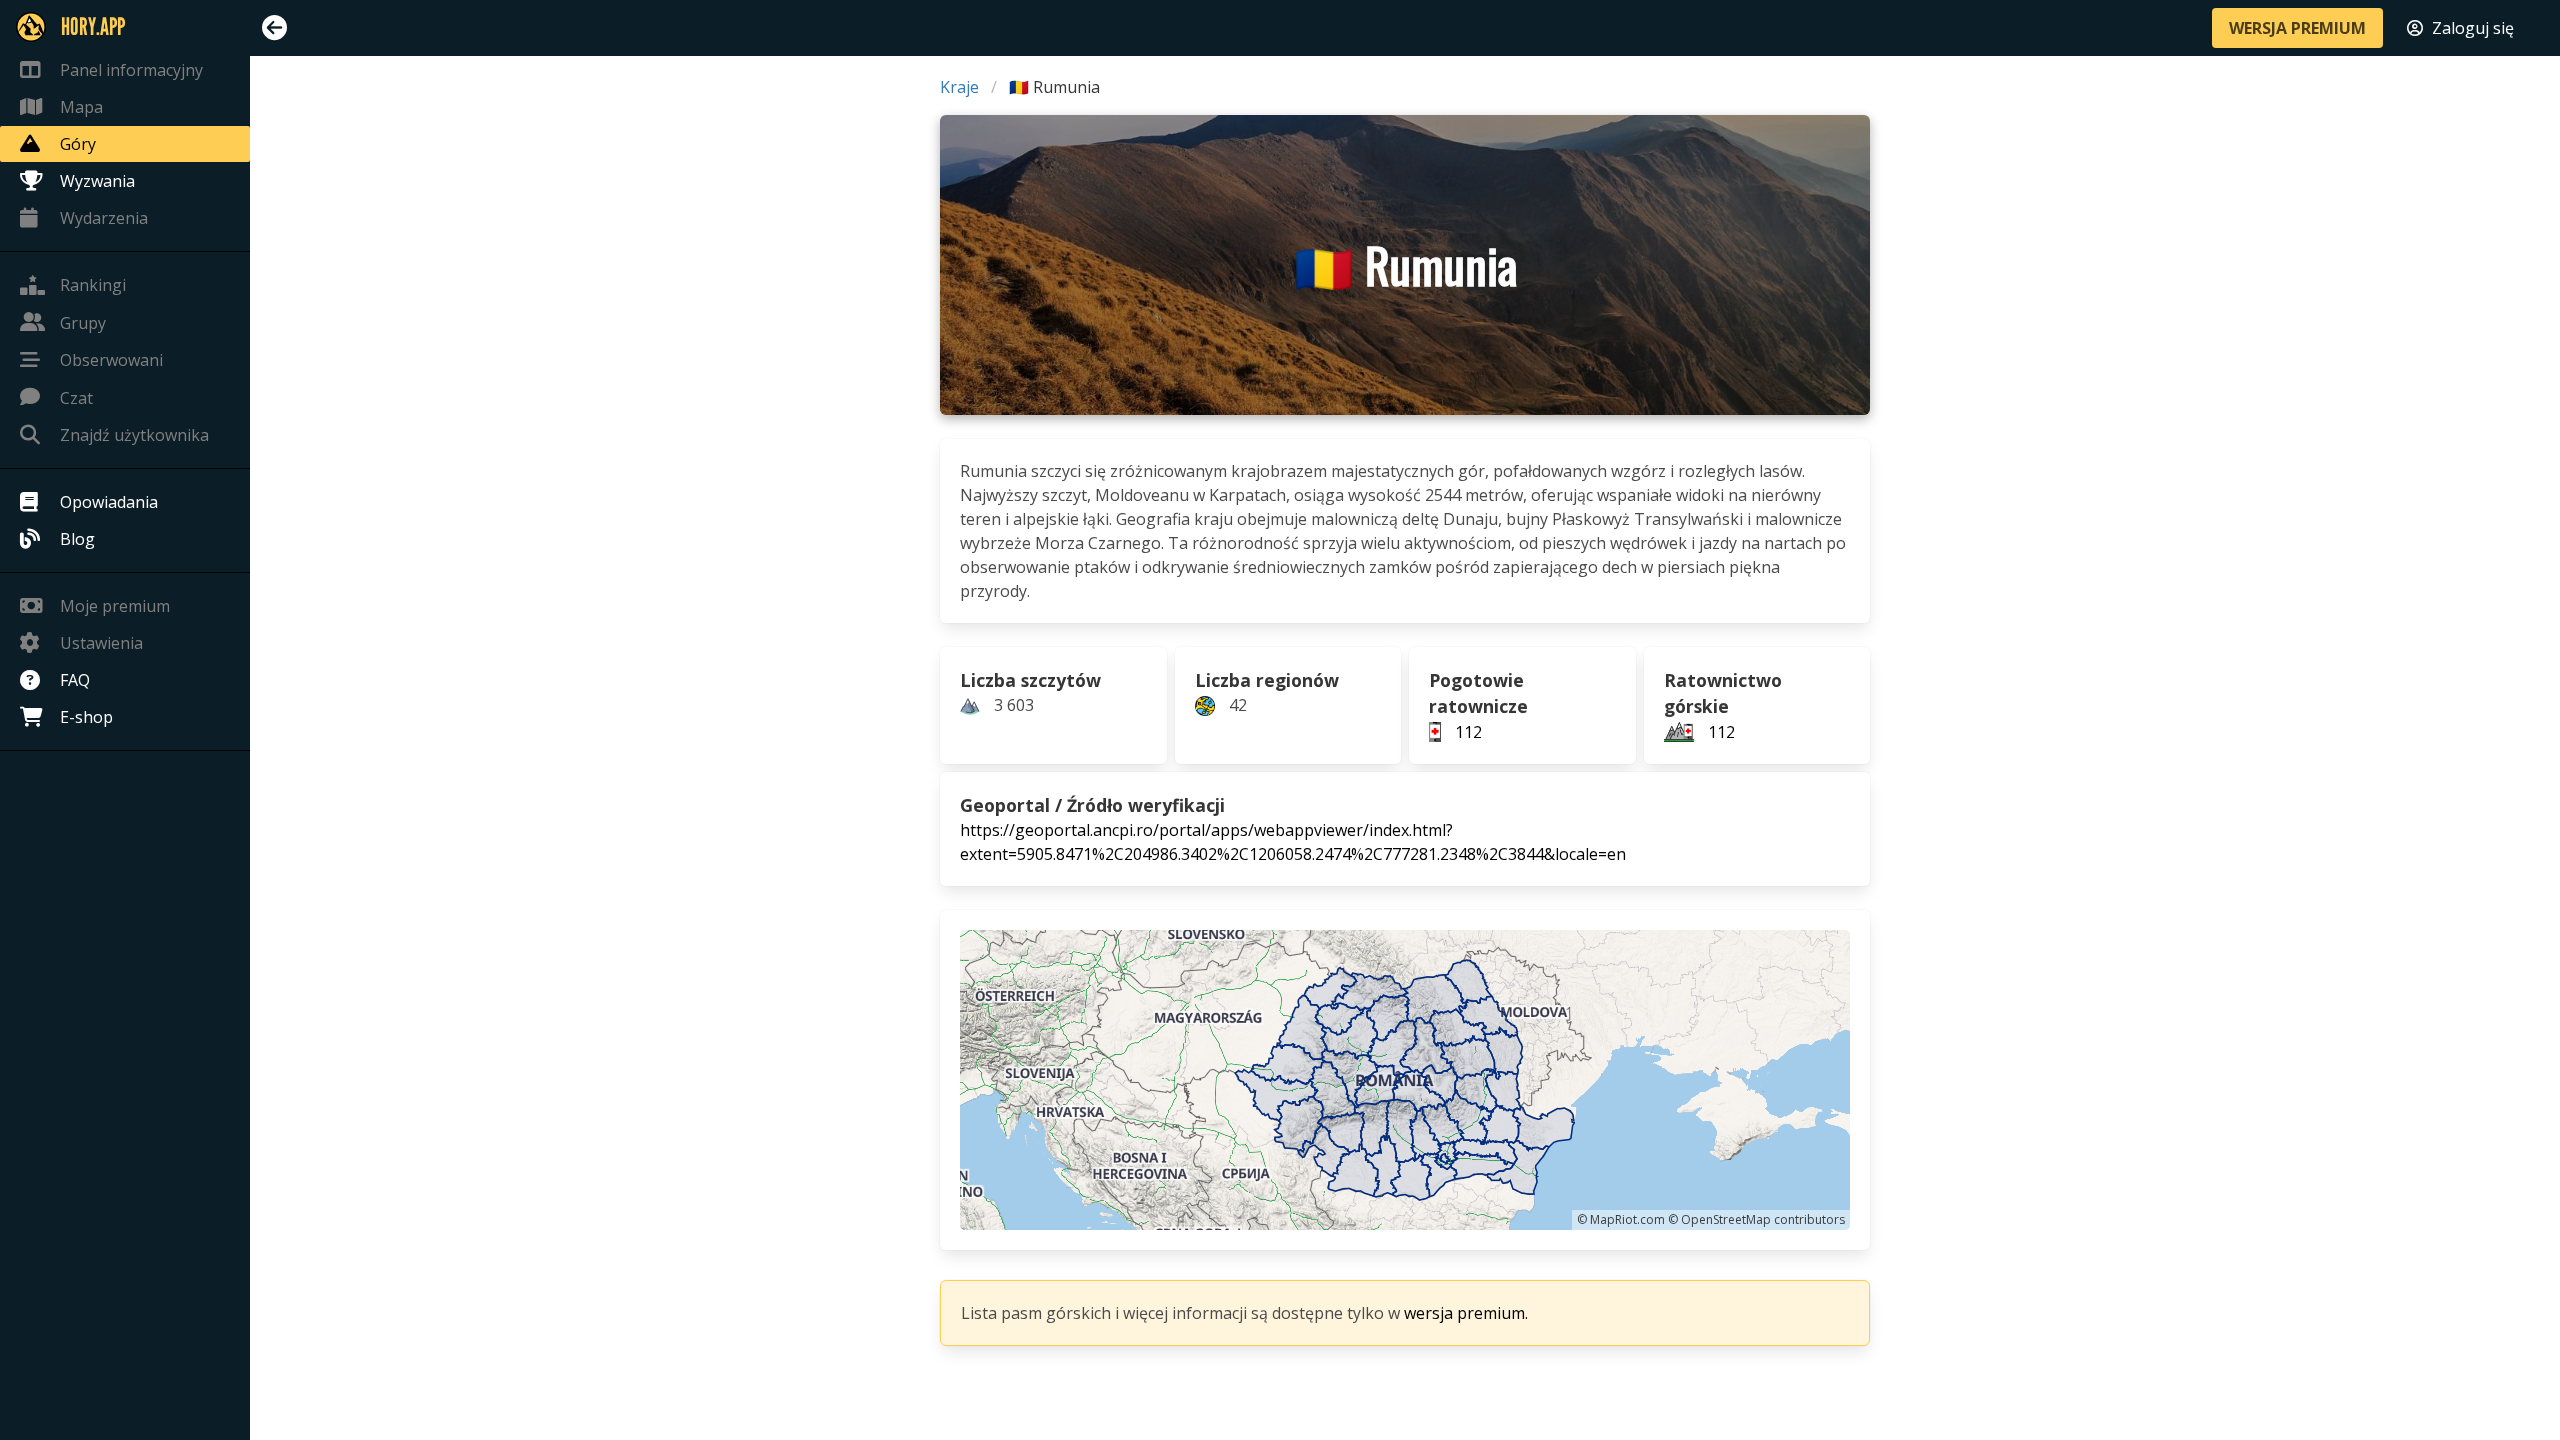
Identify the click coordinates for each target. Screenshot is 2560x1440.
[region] (1405, 1080)
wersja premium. (1466, 1313)
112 (1468, 732)
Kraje (959, 87)
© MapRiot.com (1621, 1219)
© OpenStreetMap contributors (1756, 1219)
